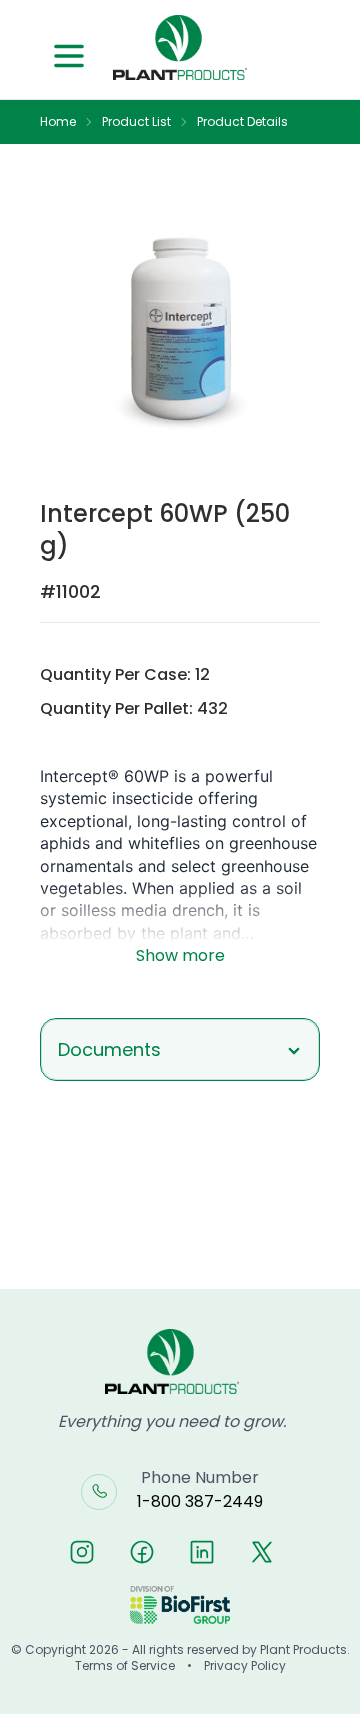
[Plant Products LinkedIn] (202, 1552)
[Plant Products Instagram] (82, 1552)
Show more (180, 955)
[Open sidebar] (69, 56)
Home (58, 122)
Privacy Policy (245, 1666)
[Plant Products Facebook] (142, 1552)
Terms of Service (125, 1666)
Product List (136, 122)
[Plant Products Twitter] (262, 1552)
